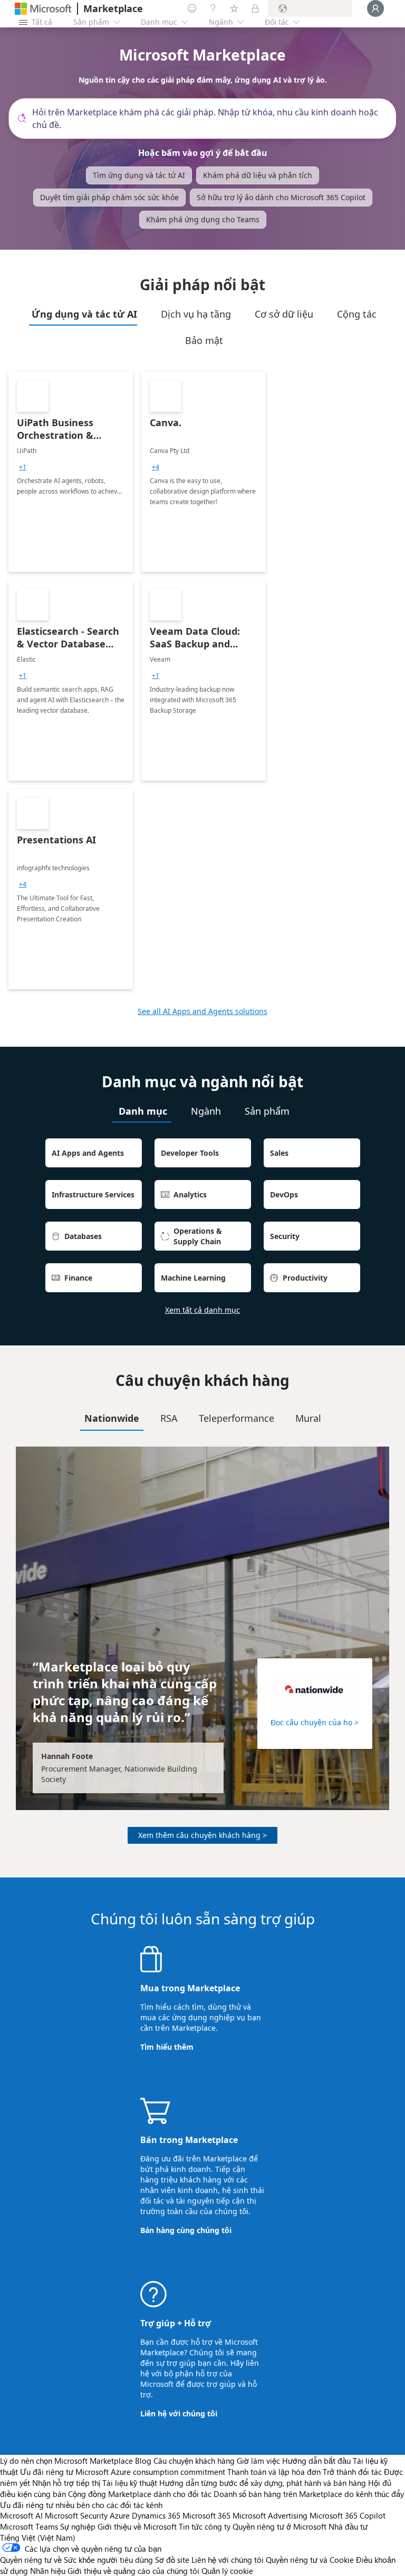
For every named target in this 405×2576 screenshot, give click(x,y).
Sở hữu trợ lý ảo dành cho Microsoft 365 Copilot (281, 197)
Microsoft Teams (29, 2526)
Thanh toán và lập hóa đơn (274, 2472)
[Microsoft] (43, 9)
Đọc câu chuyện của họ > (315, 1722)
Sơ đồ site (172, 2560)
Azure (120, 2515)
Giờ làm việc (258, 2461)
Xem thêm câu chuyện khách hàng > (202, 1835)
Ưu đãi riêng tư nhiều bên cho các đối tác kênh (81, 2505)
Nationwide (112, 1418)
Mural (308, 1418)
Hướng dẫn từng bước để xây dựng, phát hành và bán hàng (263, 2483)
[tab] (83, 314)
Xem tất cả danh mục (202, 1310)
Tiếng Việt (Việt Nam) (38, 2538)
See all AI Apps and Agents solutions (202, 1011)
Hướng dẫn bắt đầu (316, 2461)
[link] (71, 472)
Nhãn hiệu (48, 2571)
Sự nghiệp (78, 2526)
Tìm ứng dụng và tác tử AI (139, 175)
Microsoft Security (76, 2515)
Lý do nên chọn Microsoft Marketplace (66, 2461)
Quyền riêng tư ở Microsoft (279, 2526)
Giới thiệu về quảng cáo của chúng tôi (133, 2571)
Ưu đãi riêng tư (47, 2472)
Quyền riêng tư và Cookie (310, 2560)
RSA (169, 1418)
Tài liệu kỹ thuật (130, 2483)
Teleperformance (237, 1418)
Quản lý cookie (227, 2571)
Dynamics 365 (156, 2515)
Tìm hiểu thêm (167, 2047)
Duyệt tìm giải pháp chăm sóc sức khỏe (109, 197)
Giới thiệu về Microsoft (137, 2526)
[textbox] (207, 119)
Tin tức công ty (205, 2526)
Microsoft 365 (206, 2515)
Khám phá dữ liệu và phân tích (258, 175)
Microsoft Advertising (270, 2515)
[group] (23, 467)
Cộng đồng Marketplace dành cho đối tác (140, 2494)
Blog (143, 2461)
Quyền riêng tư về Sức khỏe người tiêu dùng (76, 2560)
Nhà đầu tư (348, 2526)
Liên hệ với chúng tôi (179, 2413)
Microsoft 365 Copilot (348, 2515)
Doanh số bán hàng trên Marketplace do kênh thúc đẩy (309, 2494)
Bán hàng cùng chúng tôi (186, 2230)
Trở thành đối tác (352, 2472)
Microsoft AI (21, 2515)
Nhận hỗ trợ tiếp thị (66, 2483)
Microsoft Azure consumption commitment (151, 2472)
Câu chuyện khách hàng (194, 2461)
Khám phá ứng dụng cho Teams (203, 219)
